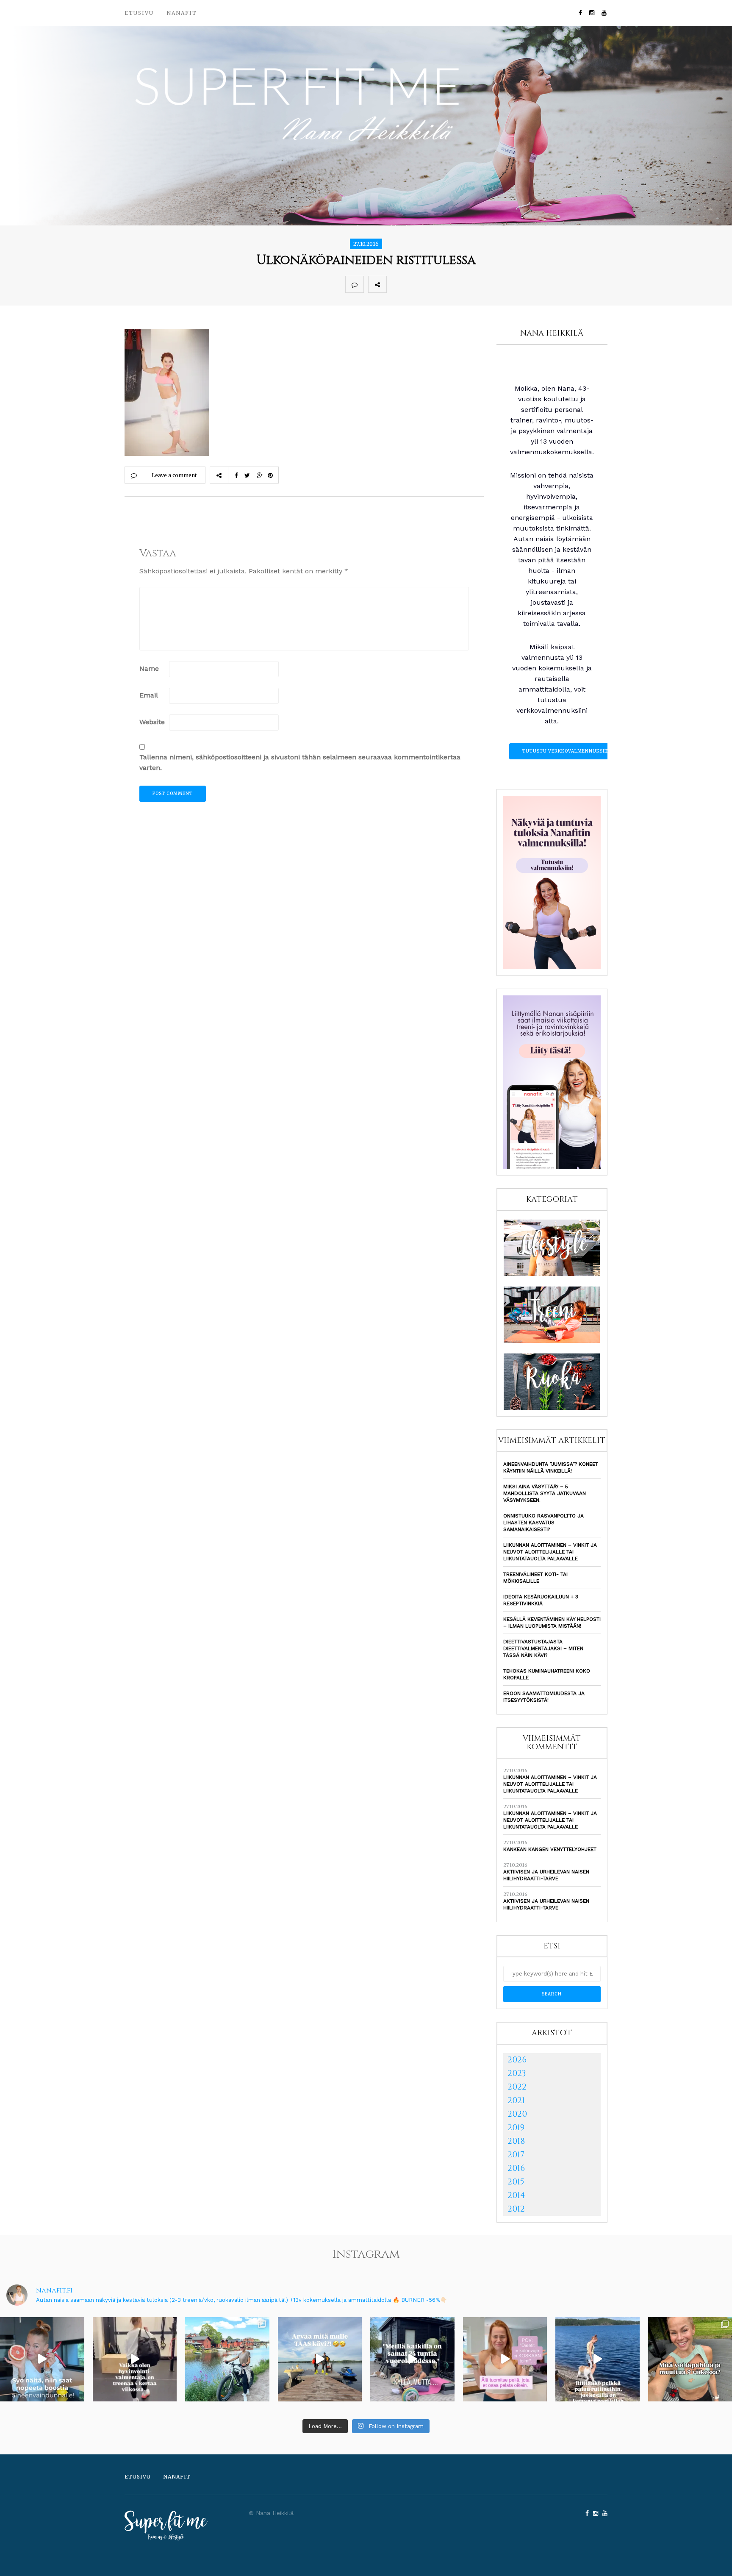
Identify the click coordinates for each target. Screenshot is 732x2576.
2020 (517, 2114)
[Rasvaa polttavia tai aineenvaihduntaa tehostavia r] (42, 2359)
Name (149, 668)
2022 (517, 2087)
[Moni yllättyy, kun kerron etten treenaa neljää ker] (135, 2359)
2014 (516, 2195)
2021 (516, 2100)
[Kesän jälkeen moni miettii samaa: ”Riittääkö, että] (598, 2359)
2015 (516, 2182)
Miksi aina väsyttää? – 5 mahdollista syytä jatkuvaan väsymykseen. (545, 1493)
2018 (516, 2141)
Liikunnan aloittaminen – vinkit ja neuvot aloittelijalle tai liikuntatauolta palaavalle (550, 1552)
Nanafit (182, 13)
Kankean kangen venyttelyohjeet (550, 1849)
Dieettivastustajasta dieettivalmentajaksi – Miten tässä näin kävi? (543, 1648)
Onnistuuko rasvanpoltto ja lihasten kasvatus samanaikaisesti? (543, 1523)
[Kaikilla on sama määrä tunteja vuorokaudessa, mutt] (412, 2359)
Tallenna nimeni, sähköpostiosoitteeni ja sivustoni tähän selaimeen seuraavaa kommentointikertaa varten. (300, 762)
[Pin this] (452, 284)
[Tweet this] (414, 284)
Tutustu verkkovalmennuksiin (566, 751)
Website (152, 722)
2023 (517, 2073)
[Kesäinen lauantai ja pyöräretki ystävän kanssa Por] (227, 2359)
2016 (516, 2168)
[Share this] (396, 284)
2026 (517, 2060)
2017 (516, 2155)
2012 (516, 2209)
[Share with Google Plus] (433, 284)
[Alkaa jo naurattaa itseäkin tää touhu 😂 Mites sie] (320, 2359)
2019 (516, 2127)
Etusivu (139, 13)
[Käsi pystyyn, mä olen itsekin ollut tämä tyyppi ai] (505, 2359)
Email (149, 695)
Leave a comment (174, 475)
